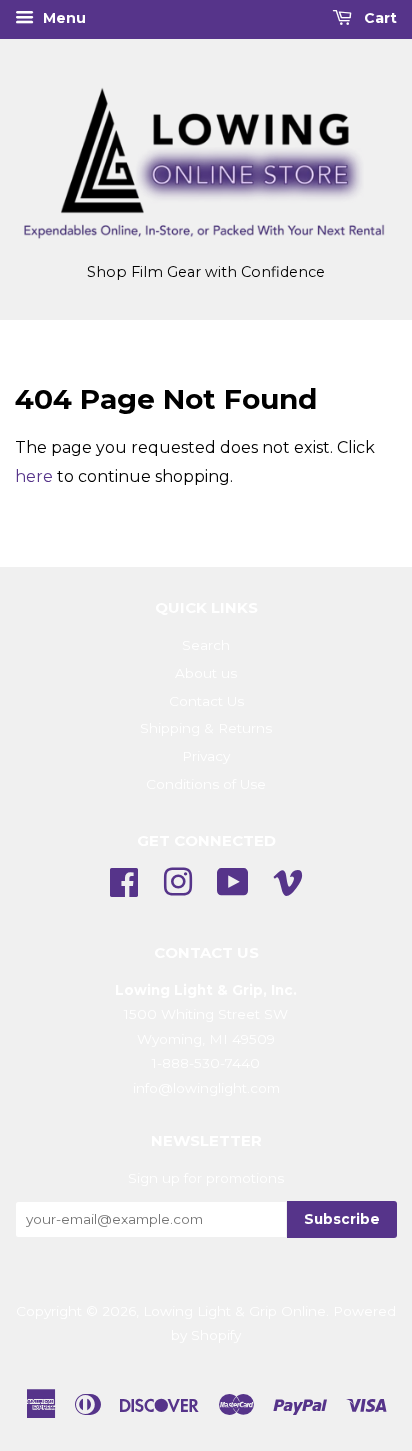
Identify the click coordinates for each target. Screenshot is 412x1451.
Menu (62, 18)
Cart (378, 18)
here (34, 476)
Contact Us (206, 701)
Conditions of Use (206, 784)
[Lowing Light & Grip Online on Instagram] (178, 880)
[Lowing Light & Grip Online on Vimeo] (288, 880)
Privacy (206, 756)
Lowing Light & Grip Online (234, 1311)
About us (206, 673)
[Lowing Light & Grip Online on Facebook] (124, 880)
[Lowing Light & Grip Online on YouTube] (233, 880)
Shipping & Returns (206, 728)
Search (206, 645)
